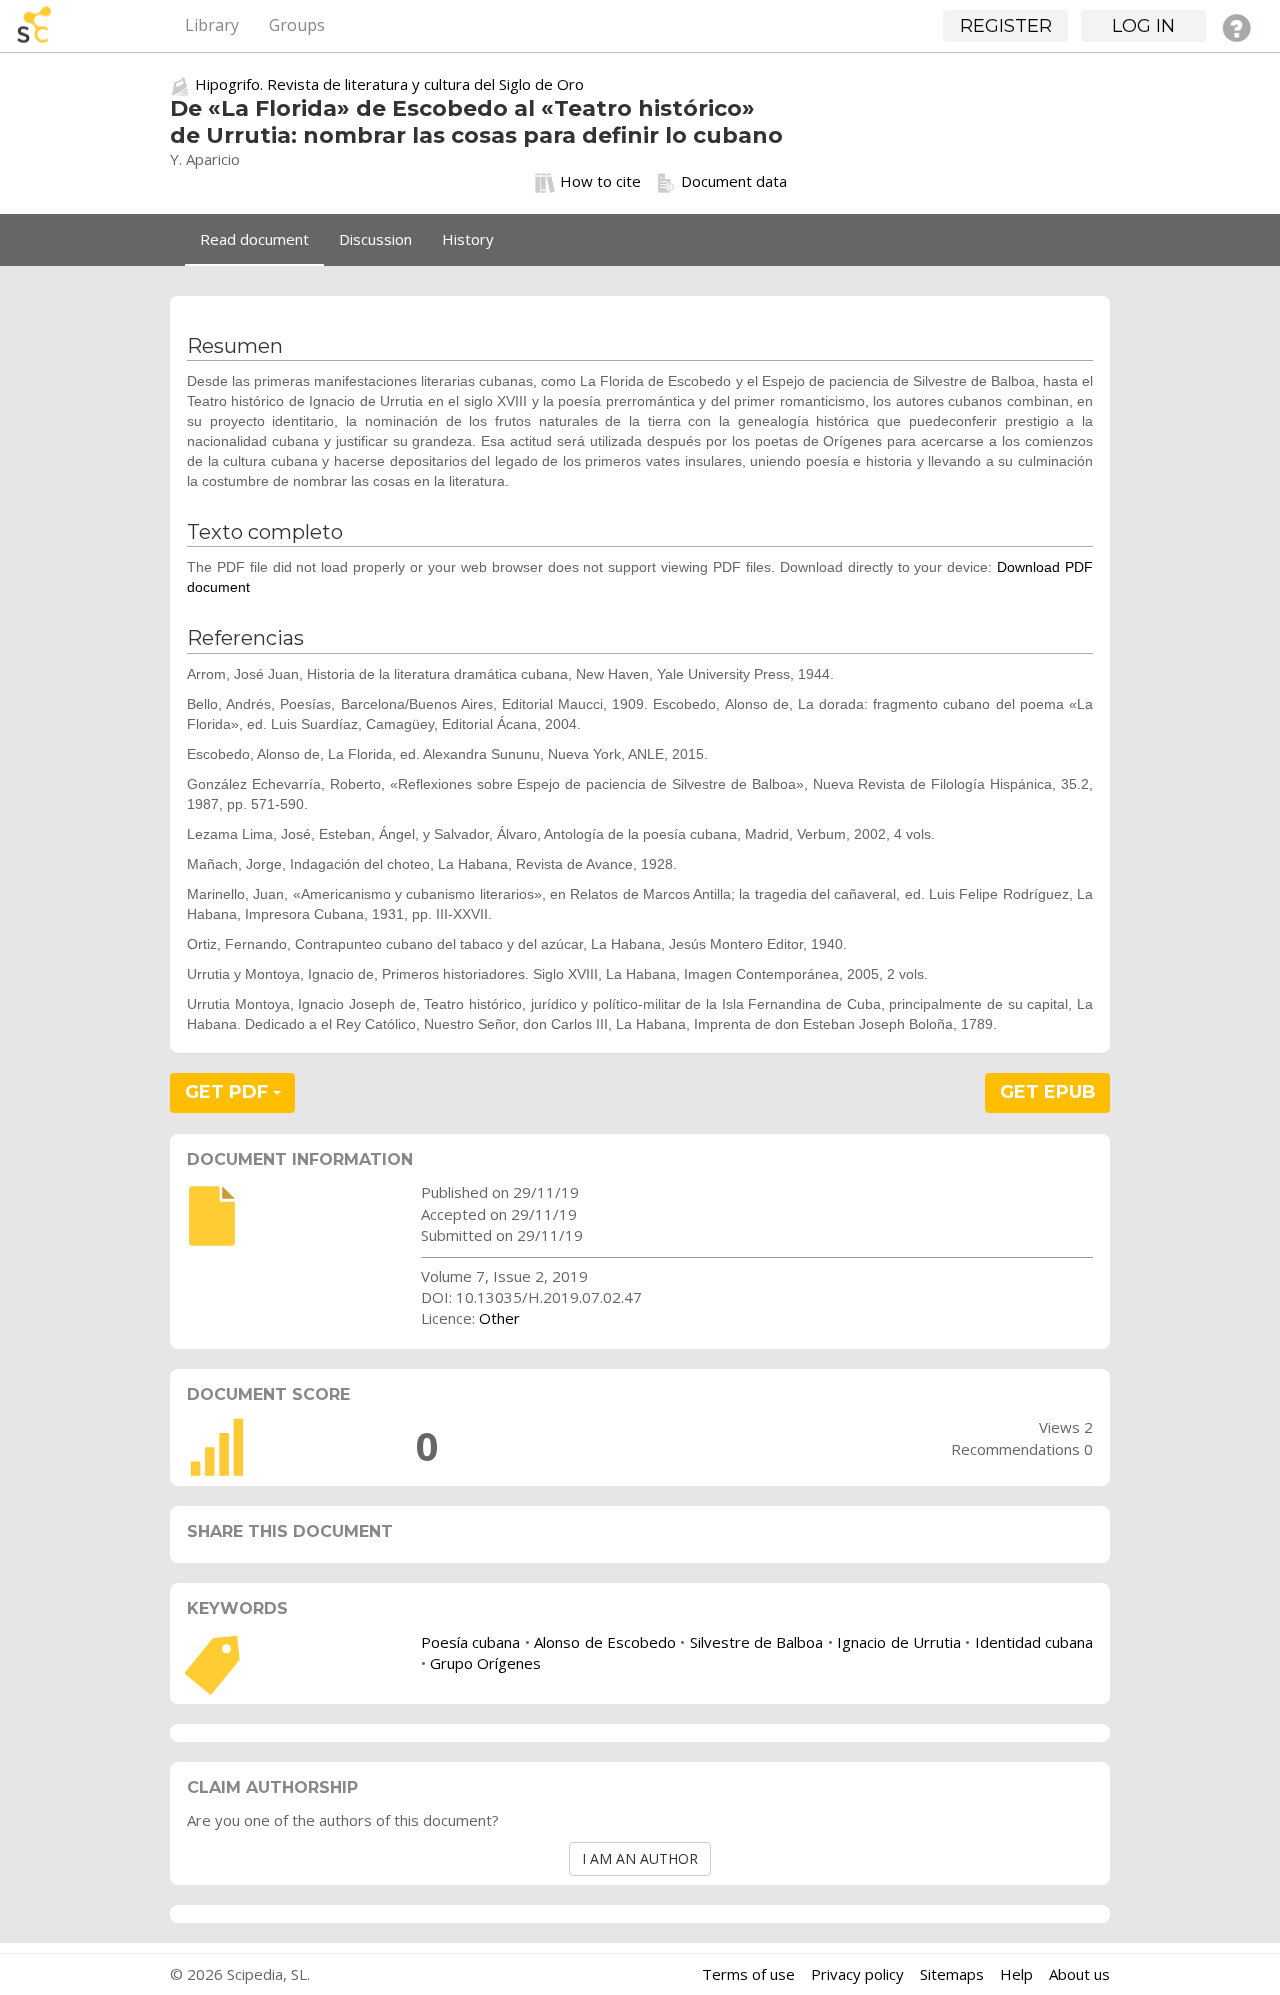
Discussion (375, 239)
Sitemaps (952, 1974)
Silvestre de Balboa (757, 1642)
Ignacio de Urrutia (899, 1642)
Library (212, 25)
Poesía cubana (470, 1642)
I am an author (640, 1858)
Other (499, 1318)
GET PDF (229, 1092)
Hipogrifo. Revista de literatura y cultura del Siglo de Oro (389, 84)
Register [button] (1006, 26)
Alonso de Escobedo (605, 1642)
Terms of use (748, 1974)
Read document (254, 239)
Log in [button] (1143, 26)
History (468, 239)
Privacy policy (857, 1974)
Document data (734, 181)
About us (1079, 1974)
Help (1016, 1974)
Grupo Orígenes (485, 1663)
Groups (297, 25)
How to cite (600, 181)
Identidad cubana (1034, 1642)
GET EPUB (1048, 1092)
